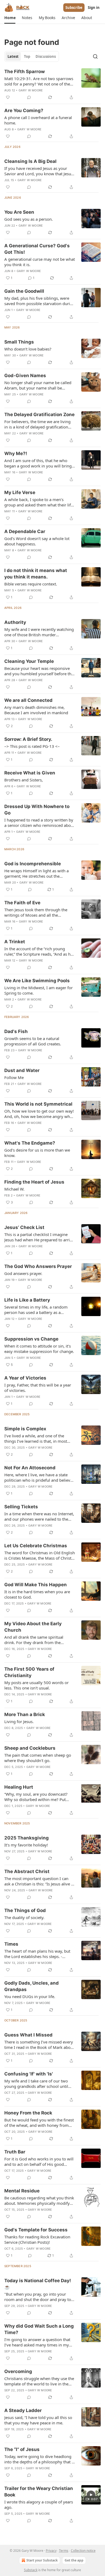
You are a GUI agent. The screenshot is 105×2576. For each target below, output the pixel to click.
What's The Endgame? (30, 1143)
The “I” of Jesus (22, 2449)
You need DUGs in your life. (30, 1996)
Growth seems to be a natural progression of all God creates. (33, 1041)
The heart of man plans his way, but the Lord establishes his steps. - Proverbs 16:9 (37, 1954)
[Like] (8, 97)
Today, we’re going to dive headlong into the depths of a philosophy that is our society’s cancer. (39, 2459)
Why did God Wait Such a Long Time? (39, 2329)
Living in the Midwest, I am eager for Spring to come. (38, 990)
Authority (15, 622)
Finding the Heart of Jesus (34, 1182)
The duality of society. (24, 1917)
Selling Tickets (21, 1507)
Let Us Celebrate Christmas (36, 1546)
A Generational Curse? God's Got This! (37, 249)
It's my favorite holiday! (26, 1845)
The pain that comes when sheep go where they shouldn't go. (38, 1758)
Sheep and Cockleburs (30, 1748)
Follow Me (14, 1077)
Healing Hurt (19, 1787)
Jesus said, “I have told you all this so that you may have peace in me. (38, 2420)
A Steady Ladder (23, 2410)
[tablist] (32, 56)
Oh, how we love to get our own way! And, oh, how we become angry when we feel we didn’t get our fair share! (39, 1114)
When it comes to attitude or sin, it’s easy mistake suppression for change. (39, 1349)
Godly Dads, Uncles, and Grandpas (31, 1986)
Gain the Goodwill (24, 291)
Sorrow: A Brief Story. (28, 739)
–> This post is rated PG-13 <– (32, 746)
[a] (91, 2495)
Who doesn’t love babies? (28, 349)
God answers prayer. (23, 1273)
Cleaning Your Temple (29, 661)
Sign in (94, 8)
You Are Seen (19, 212)
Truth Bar (15, 2152)
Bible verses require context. (31, 584)
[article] (52, 84)
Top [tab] (27, 56)
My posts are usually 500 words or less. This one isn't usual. (36, 1685)
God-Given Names (25, 376)
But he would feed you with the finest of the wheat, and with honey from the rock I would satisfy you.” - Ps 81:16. (39, 2123)
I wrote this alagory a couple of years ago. (39, 2504)
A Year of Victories (25, 1378)
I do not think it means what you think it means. (36, 574)
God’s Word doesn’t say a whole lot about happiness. (37, 541)
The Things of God (25, 1910)
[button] (10, 18)
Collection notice (83, 2551)
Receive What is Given (30, 773)
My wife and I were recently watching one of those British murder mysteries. (39, 632)
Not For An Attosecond (30, 1468)
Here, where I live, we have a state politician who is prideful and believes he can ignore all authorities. (39, 1477)
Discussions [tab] (46, 56)
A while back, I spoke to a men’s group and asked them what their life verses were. (39, 502)
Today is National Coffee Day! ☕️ (38, 2284)
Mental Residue (22, 2191)
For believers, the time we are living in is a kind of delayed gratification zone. (37, 424)
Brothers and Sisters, (24, 780)
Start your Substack (42, 2560)
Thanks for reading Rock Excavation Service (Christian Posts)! (37, 2239)
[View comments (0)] (29, 97)
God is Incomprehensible (33, 864)
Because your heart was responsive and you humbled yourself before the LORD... (39, 671)
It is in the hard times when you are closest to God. (37, 1594)
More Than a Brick (25, 1714)
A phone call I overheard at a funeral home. (38, 120)
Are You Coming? (24, 110)
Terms (64, 2551)
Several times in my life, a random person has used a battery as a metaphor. (36, 1310)
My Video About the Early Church (33, 1627)
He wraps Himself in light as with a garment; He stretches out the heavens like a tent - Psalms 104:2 (36, 873)
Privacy (51, 2551)
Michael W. (14, 1189)
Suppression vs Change (31, 1339)
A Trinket (15, 942)
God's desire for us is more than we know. (37, 1153)
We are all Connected (28, 700)
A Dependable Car (25, 531)
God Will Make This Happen (36, 1585)
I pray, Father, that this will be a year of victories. (38, 1388)
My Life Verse (20, 492)
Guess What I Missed (28, 2035)
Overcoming (18, 2371)
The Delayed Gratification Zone (39, 415)
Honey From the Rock (28, 2113)
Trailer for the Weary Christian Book (39, 2492)
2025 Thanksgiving (27, 1838)
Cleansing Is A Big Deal (30, 161)
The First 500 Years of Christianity (29, 1672)
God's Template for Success (36, 2230)
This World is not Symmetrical (38, 1104)
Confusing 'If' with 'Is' (29, 2074)
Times (11, 1944)
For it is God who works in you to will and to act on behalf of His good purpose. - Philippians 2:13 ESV (39, 2161)
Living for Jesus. (19, 1721)
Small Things (19, 342)
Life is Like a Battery (27, 1300)
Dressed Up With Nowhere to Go (37, 810)
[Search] (95, 56)
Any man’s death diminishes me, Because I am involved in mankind (36, 710)
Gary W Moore (31, 90)
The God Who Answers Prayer (38, 1266)
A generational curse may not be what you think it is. (40, 262)
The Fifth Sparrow (24, 72)
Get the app (74, 2560)
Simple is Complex (25, 1429)
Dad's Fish (16, 1031)
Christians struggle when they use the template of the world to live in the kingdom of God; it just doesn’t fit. (39, 2381)
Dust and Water (22, 1070)
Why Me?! (16, 453)
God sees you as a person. (29, 219)
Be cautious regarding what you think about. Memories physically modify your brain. (39, 2200)
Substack (31, 2570)
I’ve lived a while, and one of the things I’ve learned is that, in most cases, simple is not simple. (36, 1438)
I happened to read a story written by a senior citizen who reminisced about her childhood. (39, 823)
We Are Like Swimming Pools (37, 981)
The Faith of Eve (22, 903)
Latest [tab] (13, 56)
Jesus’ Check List (24, 1227)
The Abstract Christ (27, 1871)
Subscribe (74, 8)
